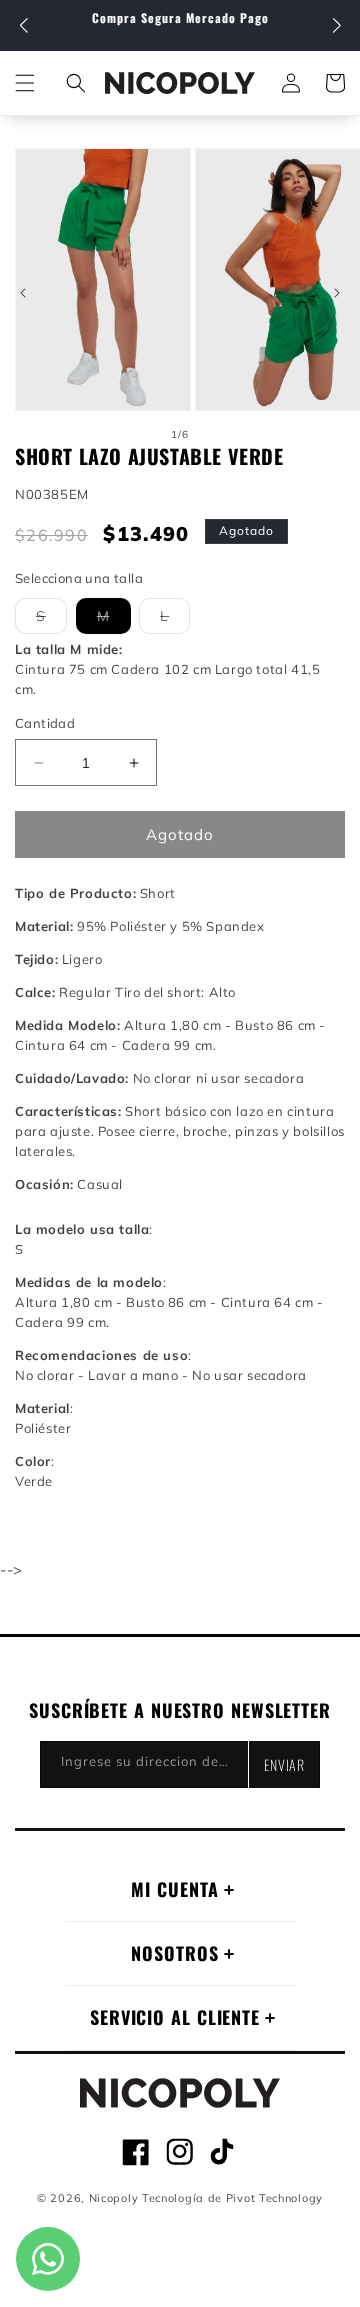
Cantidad (45, 723)
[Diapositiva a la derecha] (337, 293)
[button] (336, 26)
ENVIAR (284, 1764)
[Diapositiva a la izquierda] (23, 293)
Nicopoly (114, 2198)
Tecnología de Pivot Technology (232, 2198)
